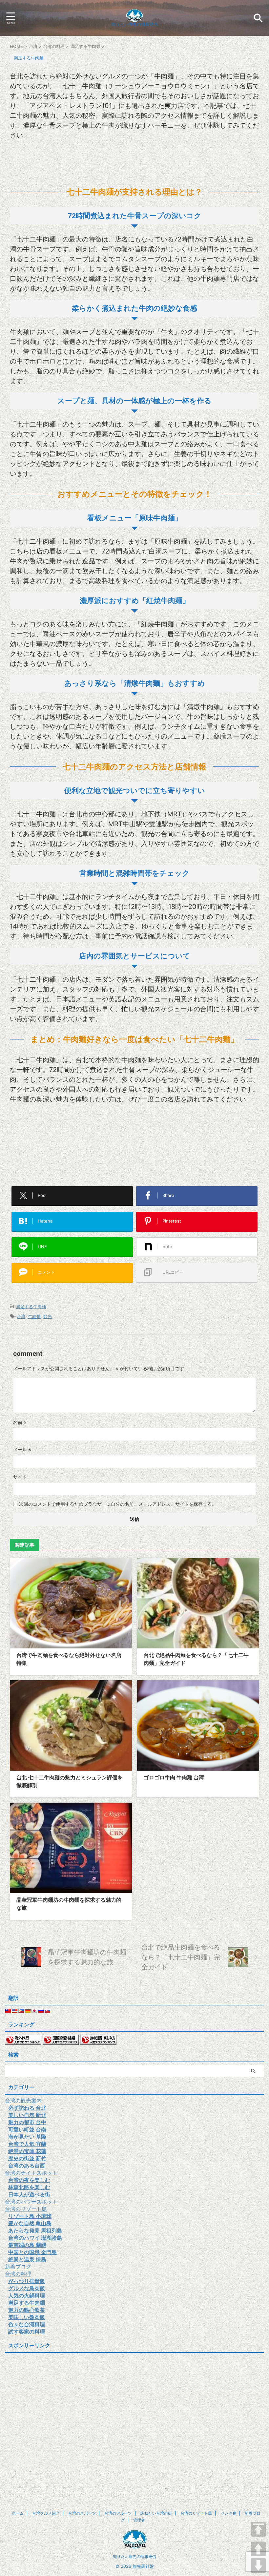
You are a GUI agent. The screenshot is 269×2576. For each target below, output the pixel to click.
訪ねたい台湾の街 (156, 2513)
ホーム (18, 2513)
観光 (48, 1316)
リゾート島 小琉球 (30, 2216)
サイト (20, 1477)
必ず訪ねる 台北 (27, 2108)
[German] (28, 2011)
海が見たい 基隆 (27, 2137)
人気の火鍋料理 (27, 2295)
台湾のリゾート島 (26, 2209)
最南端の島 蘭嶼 (27, 2245)
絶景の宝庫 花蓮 (27, 2151)
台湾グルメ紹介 (46, 2513)
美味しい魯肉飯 (27, 2317)
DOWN (258, 2565)
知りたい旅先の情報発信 (134, 2556)
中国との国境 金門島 (32, 2252)
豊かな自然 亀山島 (30, 2223)
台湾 (21, 1316)
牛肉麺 (34, 1316)
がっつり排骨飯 (27, 2281)
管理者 (139, 2520)
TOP (258, 2529)
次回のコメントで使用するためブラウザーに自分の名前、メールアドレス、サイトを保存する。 (118, 1504)
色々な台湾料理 (27, 2324)
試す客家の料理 (27, 2332)
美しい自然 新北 (27, 2115)
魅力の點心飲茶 (27, 2310)
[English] (14, 2011)
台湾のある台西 (27, 2166)
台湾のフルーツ (118, 2513)
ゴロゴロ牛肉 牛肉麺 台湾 (174, 1777)
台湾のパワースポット (31, 2202)
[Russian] (41, 2011)
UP (258, 2549)
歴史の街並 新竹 (27, 2158)
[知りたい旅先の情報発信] (134, 17)
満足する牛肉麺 (31, 1307)
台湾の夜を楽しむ (29, 2180)
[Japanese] (34, 2011)
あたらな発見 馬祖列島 (35, 2230)
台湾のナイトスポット (31, 2173)
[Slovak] (47, 2011)
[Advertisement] (134, 161)
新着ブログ (18, 2267)
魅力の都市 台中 (27, 2122)
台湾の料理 (18, 2274)
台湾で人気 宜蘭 (27, 2144)
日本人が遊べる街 (29, 2194)
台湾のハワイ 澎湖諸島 (35, 2238)
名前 (20, 1422)
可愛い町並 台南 (27, 2129)
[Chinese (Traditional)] (8, 2011)
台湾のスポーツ (82, 2513)
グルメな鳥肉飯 (27, 2288)
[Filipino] (21, 2011)
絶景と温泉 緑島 (27, 2259)
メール (22, 1449)
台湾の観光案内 (23, 2101)
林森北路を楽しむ (29, 2187)
